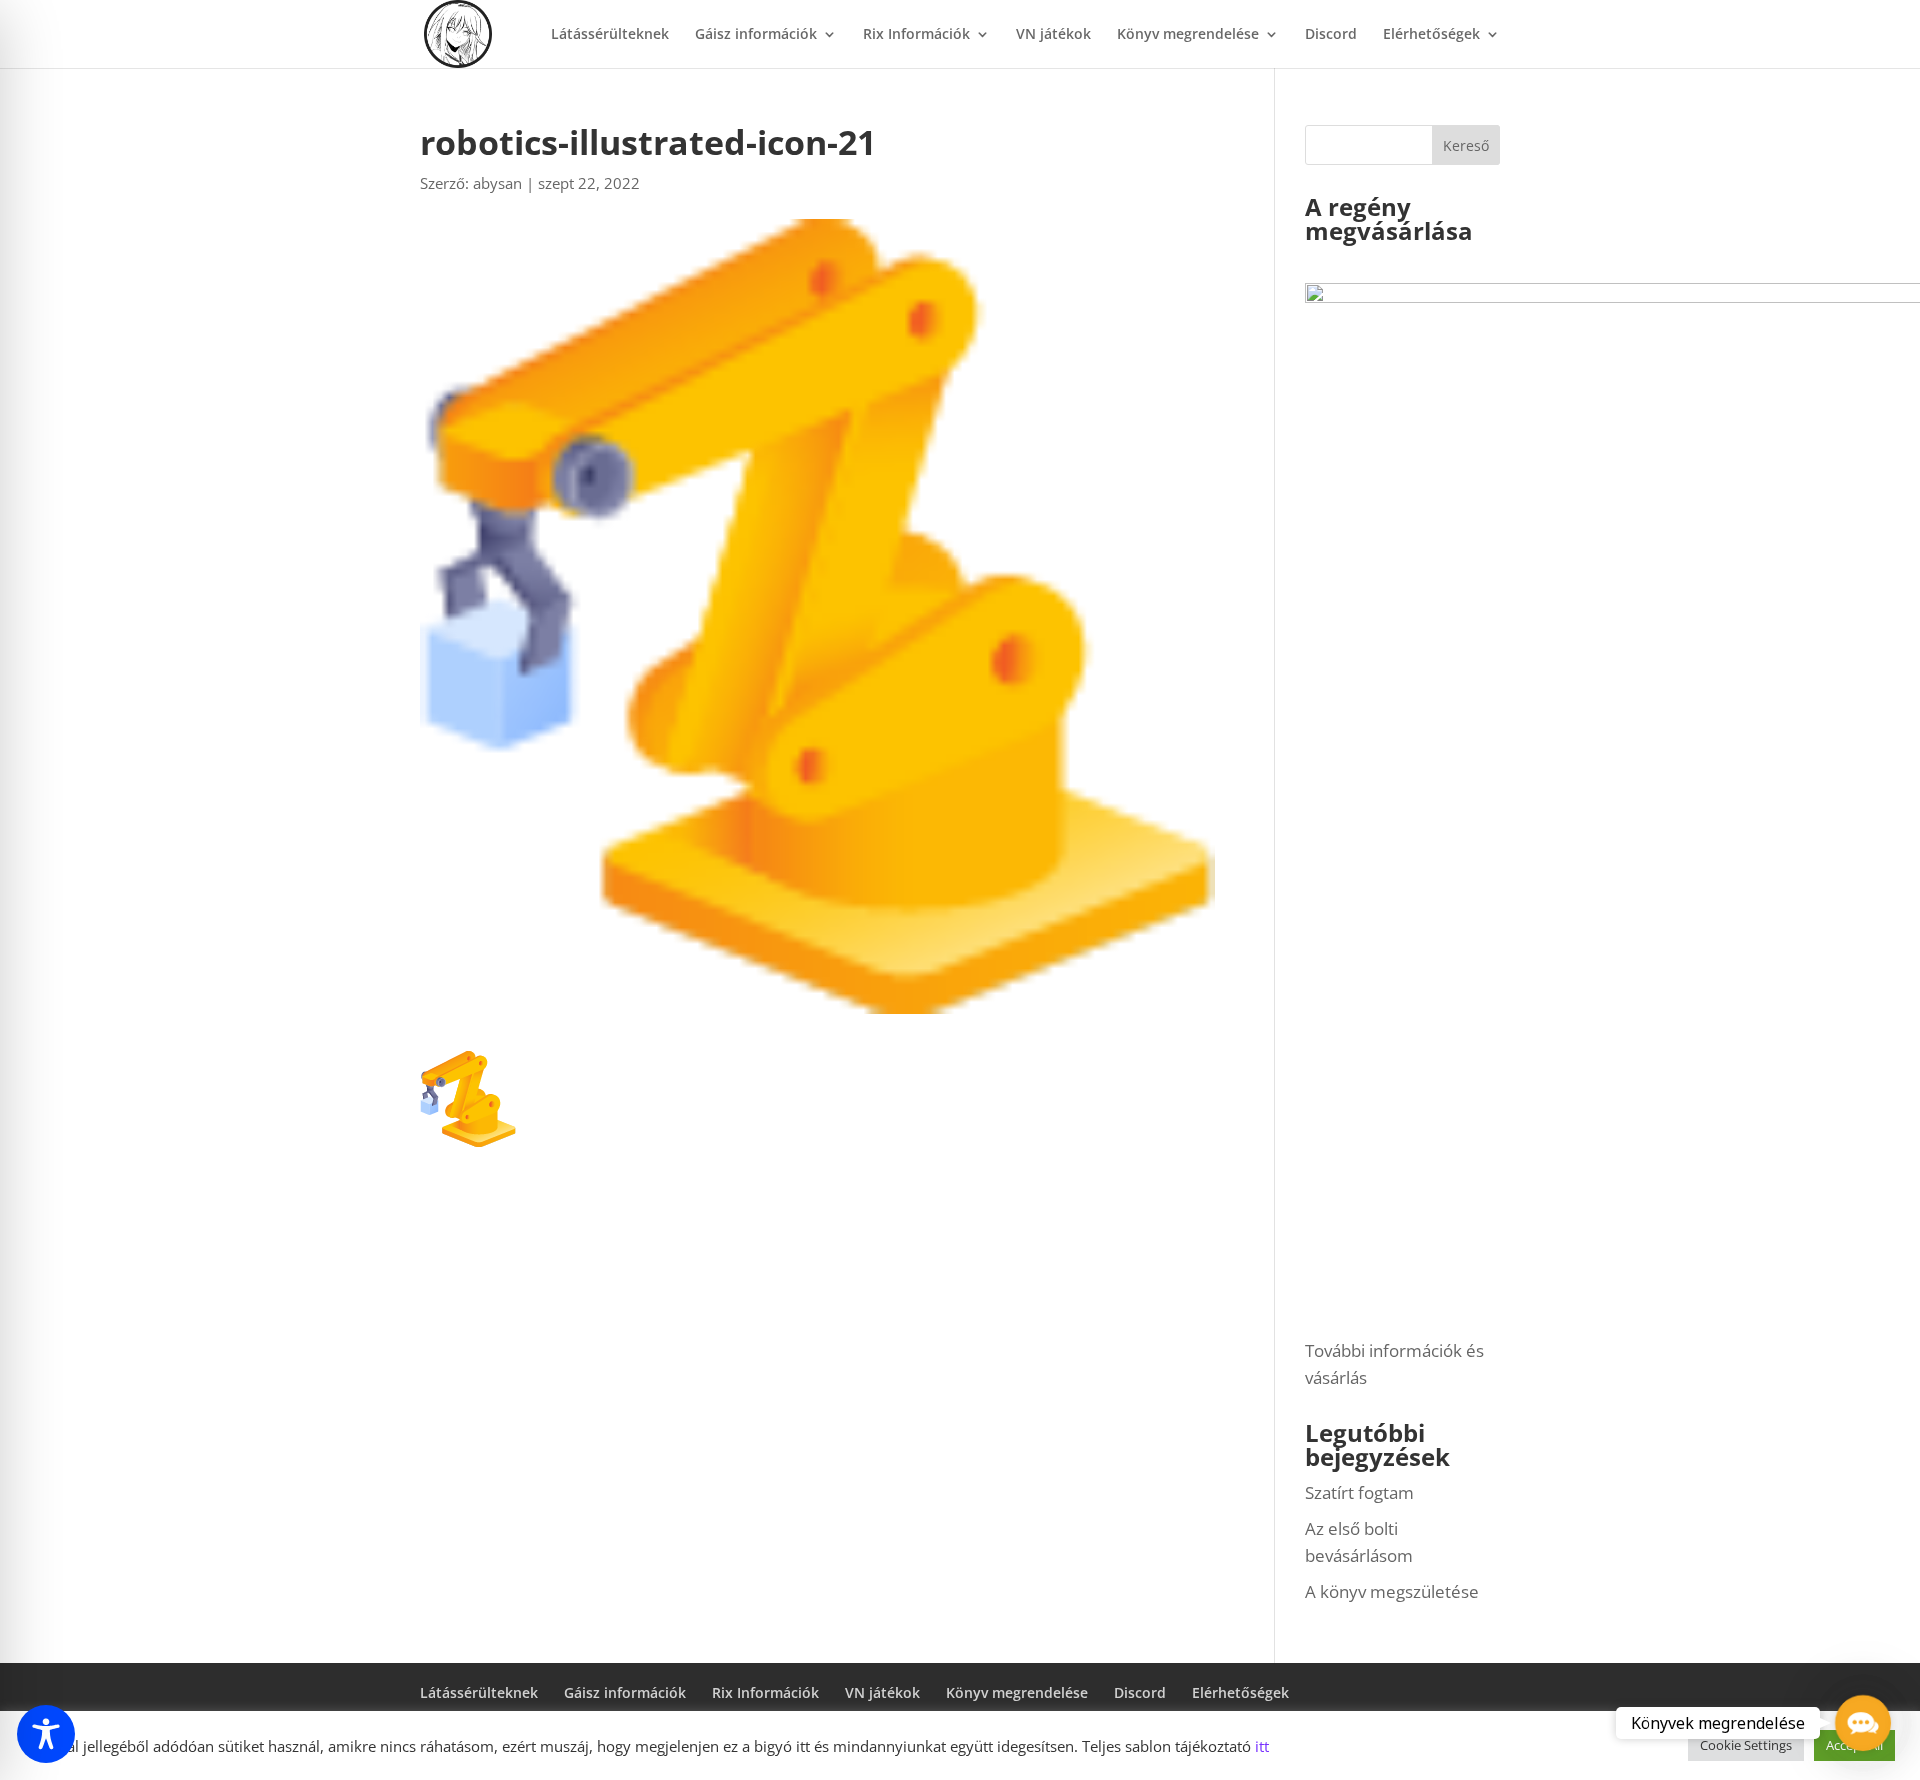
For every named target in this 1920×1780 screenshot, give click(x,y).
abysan (497, 183)
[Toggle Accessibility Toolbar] (46, 1734)
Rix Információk (916, 35)
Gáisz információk (756, 35)
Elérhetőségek (1431, 35)
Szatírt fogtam (1359, 1492)
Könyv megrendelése (1188, 35)
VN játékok (1053, 35)
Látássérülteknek (610, 35)
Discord (1331, 35)
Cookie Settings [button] (1746, 1745)
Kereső (1466, 145)
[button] (1863, 1723)
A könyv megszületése (1392, 1591)
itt (1262, 1746)
